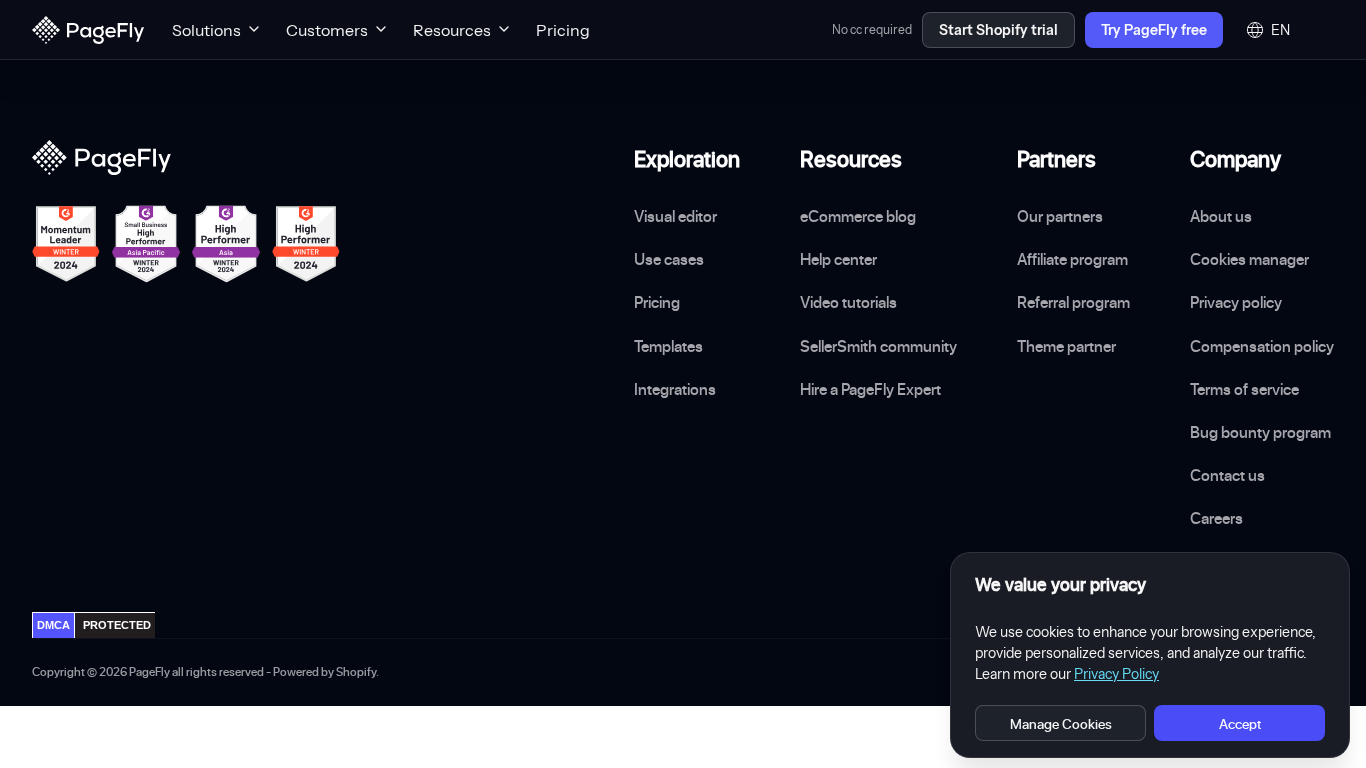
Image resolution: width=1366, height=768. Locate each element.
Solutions (206, 30)
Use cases (669, 259)
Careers (1216, 518)
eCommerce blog (858, 216)
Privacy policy (1236, 302)
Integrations (675, 389)
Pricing (563, 30)
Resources (452, 30)
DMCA (53, 625)
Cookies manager (1249, 259)
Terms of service (1244, 389)
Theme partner (1066, 346)
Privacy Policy (1116, 674)
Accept (1240, 723)
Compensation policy (1262, 346)
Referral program (1073, 302)
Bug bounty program (1260, 432)
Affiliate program (1072, 259)
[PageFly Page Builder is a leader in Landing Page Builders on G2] (66, 244)
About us (1221, 216)
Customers (327, 30)
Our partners (1060, 216)
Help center (838, 259)
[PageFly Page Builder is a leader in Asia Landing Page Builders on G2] (226, 244)
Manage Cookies (1061, 723)
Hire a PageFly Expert (870, 389)
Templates (668, 346)
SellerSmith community (878, 346)
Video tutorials (848, 302)
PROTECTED (117, 625)
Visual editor (675, 216)
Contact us (1227, 475)
